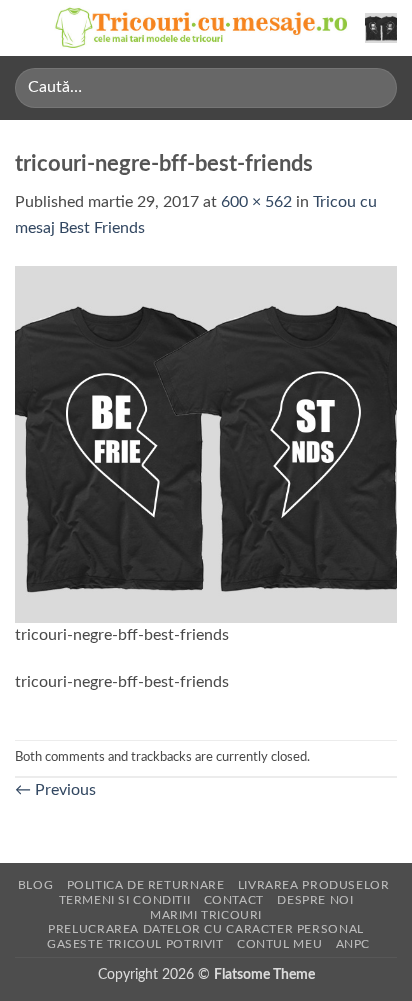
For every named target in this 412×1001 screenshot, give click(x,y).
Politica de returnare (146, 885)
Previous (55, 790)
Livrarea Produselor (314, 885)
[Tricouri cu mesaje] (202, 28)
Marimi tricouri (206, 915)
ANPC (353, 944)
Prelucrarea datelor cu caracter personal (205, 929)
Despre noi (315, 900)
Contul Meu (279, 944)
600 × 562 (256, 202)
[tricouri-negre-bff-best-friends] (206, 443)
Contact (234, 900)
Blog (35, 885)
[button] (27, 27)
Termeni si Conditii (125, 900)
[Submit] (373, 87)
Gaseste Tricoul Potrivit (135, 944)
